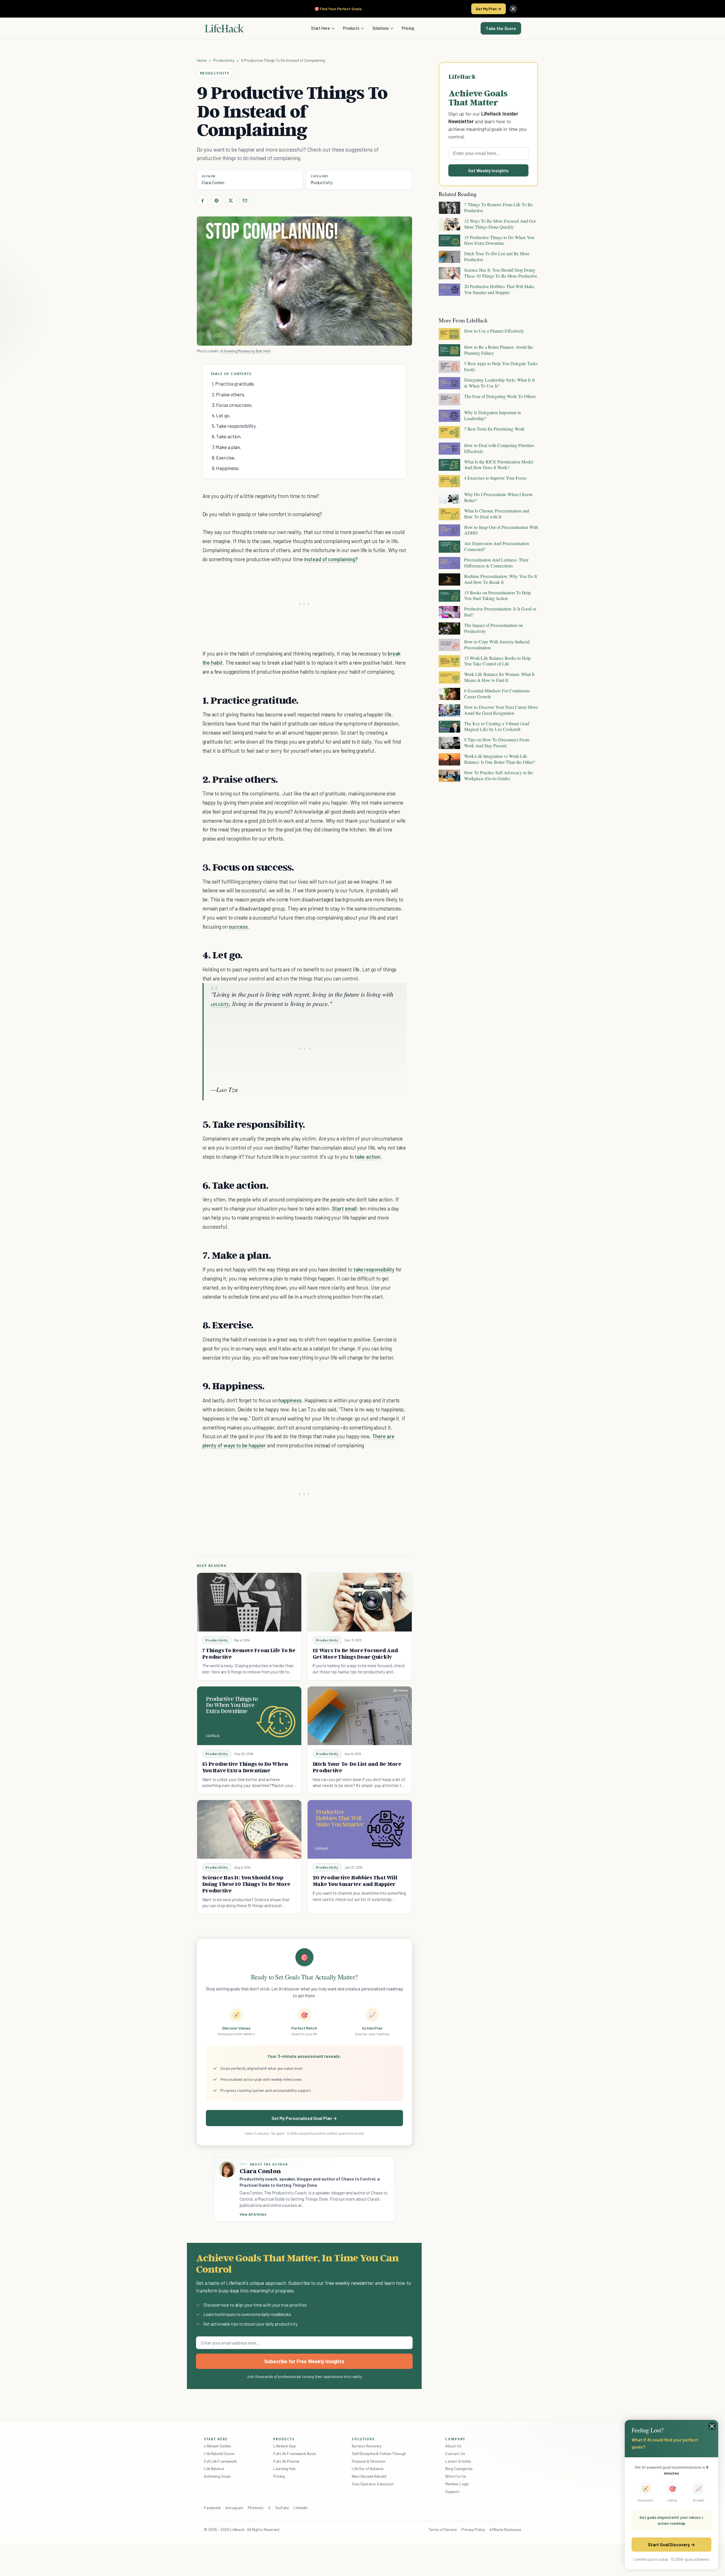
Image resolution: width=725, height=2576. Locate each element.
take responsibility (374, 1269)
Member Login (457, 2484)
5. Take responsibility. (234, 426)
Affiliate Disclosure (505, 2529)
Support (452, 2491)
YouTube (282, 2508)
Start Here (320, 28)
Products (351, 28)
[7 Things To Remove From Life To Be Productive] (249, 1602)
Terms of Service (443, 2529)
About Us (453, 2446)
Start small (344, 1208)
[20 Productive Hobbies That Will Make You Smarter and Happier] (360, 1829)
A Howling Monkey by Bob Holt (246, 351)
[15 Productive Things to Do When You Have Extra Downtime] (249, 1716)
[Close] (513, 9)
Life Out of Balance (368, 2468)
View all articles (253, 2214)
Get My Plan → (489, 9)
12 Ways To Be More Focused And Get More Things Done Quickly (355, 1653)
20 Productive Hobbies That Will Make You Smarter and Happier (355, 1881)
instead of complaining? (331, 559)
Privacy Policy (473, 2529)
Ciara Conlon (213, 182)
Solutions (381, 28)
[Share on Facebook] (202, 201)
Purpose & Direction (369, 2461)
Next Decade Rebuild (369, 2476)
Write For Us (456, 2476)
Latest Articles (458, 2461)
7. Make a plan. (227, 447)
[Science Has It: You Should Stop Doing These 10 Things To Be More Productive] (249, 1829)
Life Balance (214, 2468)
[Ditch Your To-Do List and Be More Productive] (360, 1716)
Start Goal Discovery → (671, 2544)
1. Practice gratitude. (233, 384)
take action (367, 1157)
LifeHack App (285, 2446)
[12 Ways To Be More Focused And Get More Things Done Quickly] (360, 1602)
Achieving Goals (217, 2476)
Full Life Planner (287, 2461)
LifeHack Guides (217, 2446)
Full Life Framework (220, 2461)
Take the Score (501, 28)
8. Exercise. (224, 458)
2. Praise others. (229, 394)
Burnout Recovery (367, 2446)
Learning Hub (284, 2468)
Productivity (224, 60)
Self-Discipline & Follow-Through (379, 2453)
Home (202, 60)
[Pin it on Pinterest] (217, 201)
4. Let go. (221, 415)
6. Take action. (227, 436)
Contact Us (455, 2453)
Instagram (234, 2508)
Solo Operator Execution (373, 2484)
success (238, 927)
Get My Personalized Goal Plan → (304, 2118)
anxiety (220, 1003)
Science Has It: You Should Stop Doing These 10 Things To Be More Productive (246, 1884)
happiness (290, 1400)
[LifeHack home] (224, 28)
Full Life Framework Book (295, 2453)
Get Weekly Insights (488, 170)
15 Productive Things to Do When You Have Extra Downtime (245, 1767)
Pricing (408, 28)
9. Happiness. (226, 468)
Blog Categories (459, 2468)
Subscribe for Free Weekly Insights (304, 2361)
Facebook (212, 2508)
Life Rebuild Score (219, 2453)
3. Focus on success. (232, 405)
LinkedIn (300, 2508)
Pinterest (256, 2508)
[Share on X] (231, 201)
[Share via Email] (245, 201)
